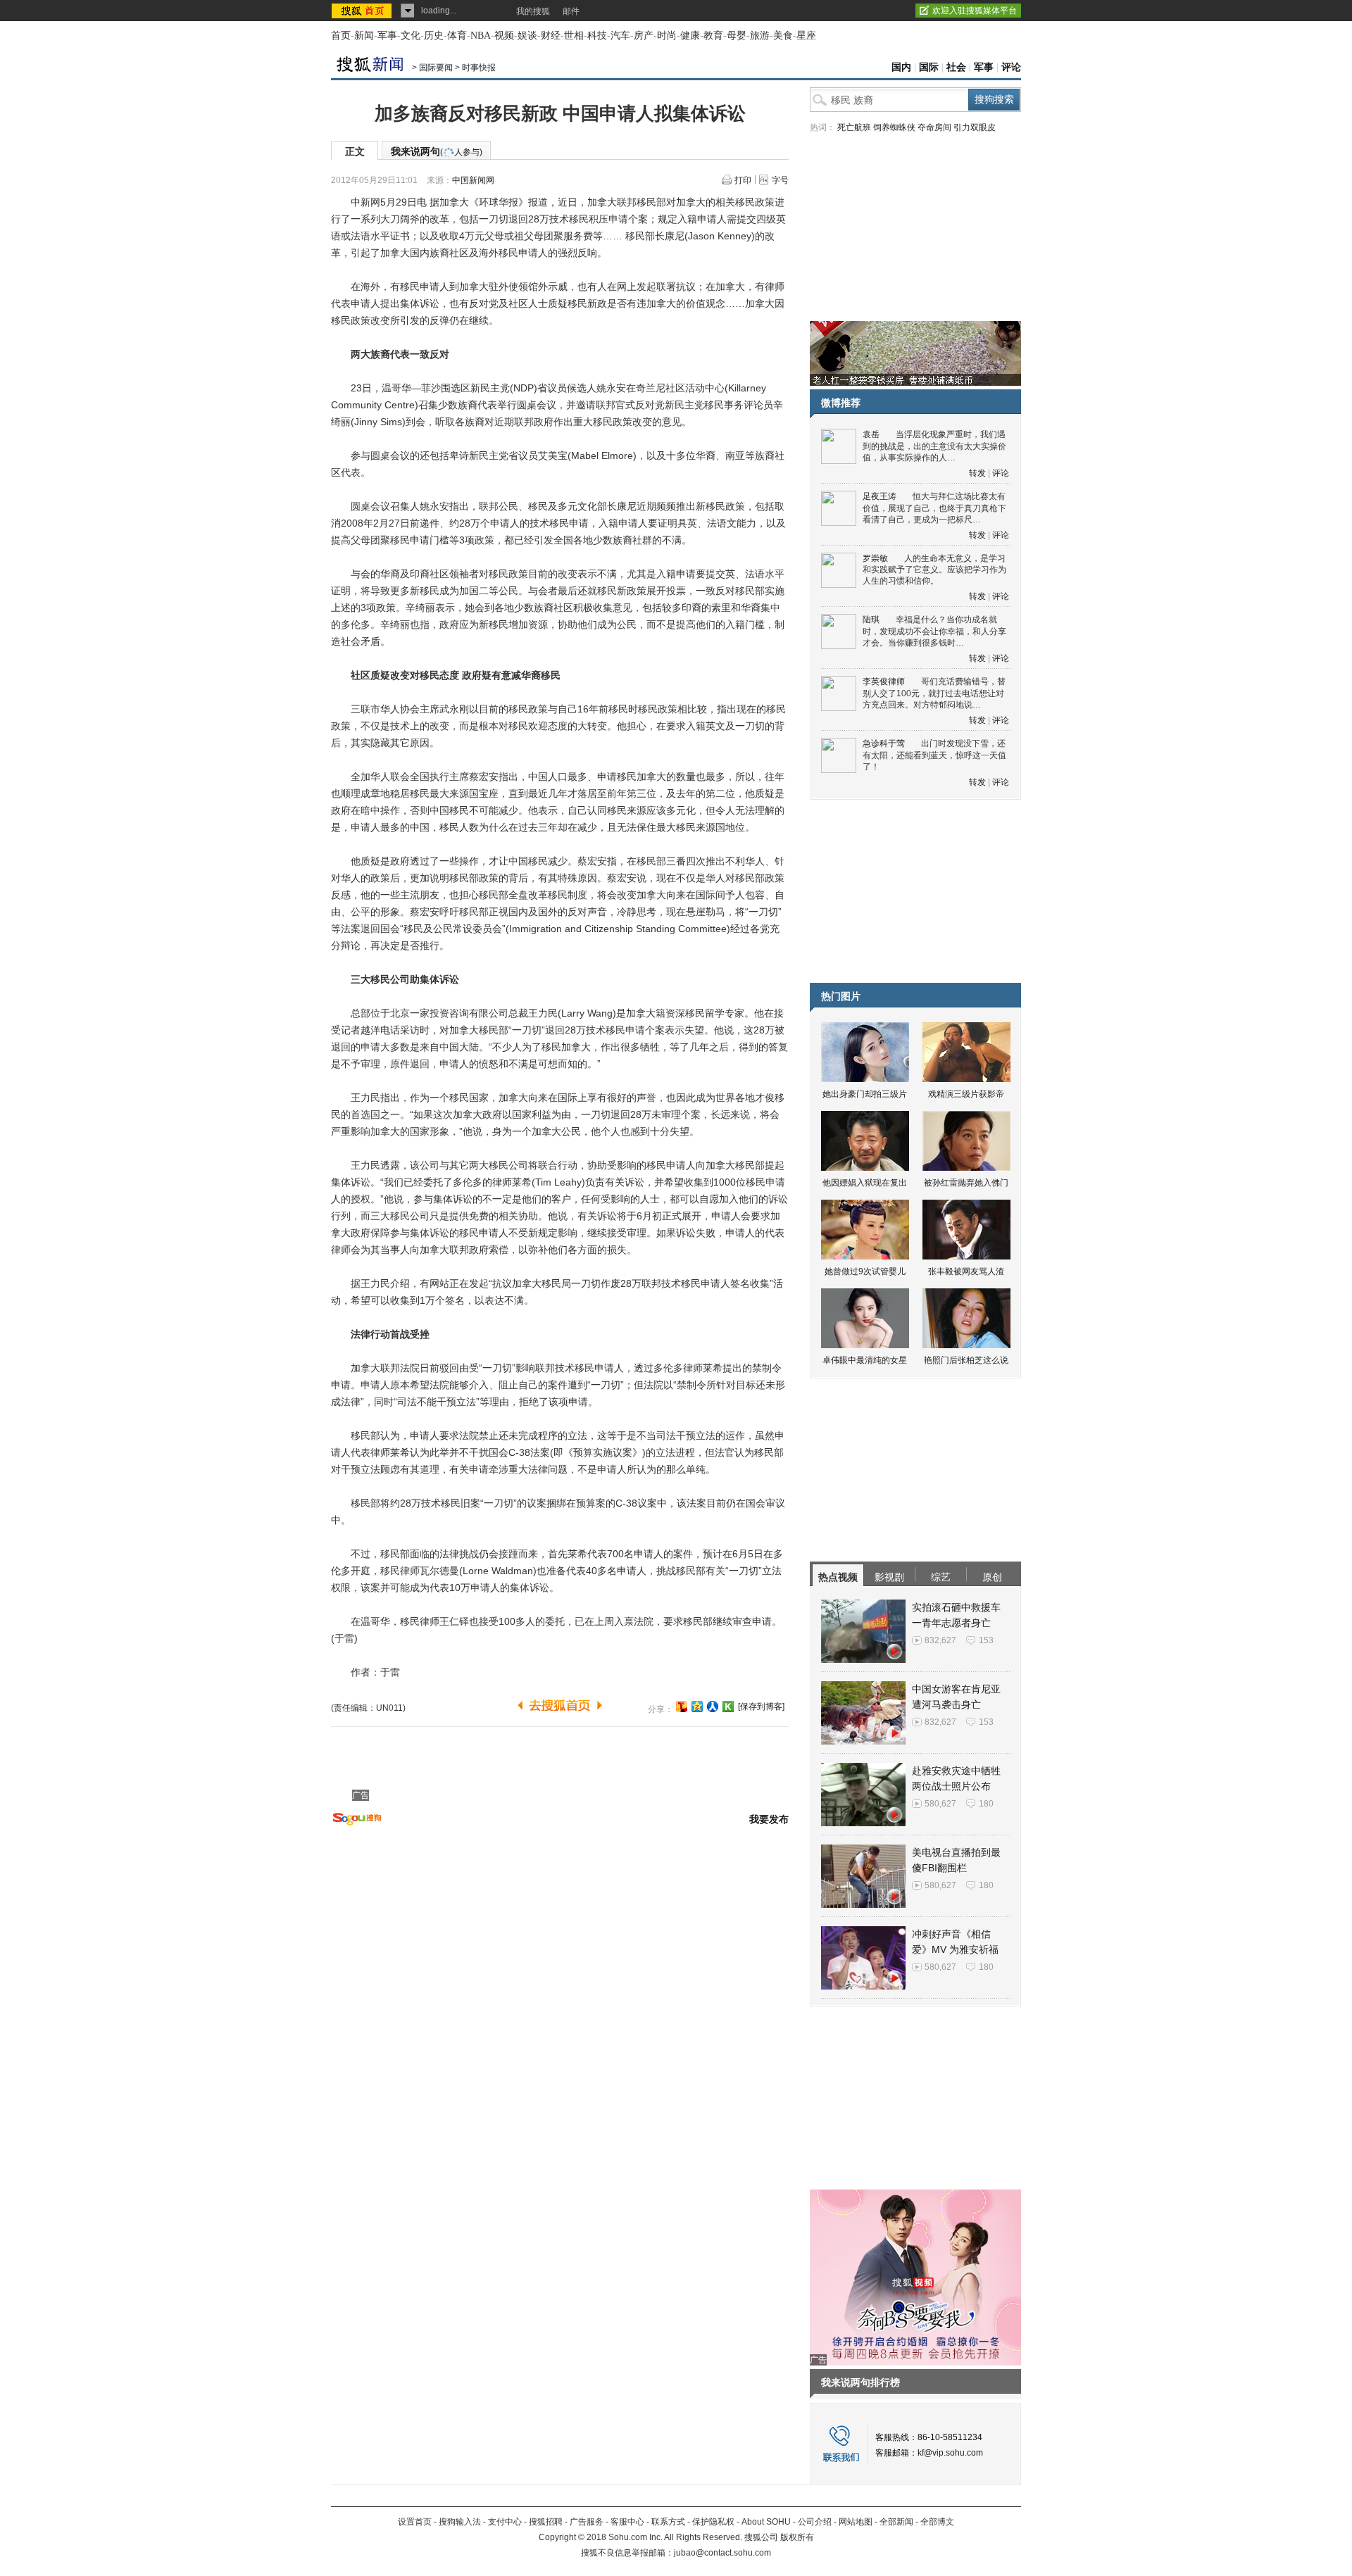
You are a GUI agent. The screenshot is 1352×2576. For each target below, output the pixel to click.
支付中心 (505, 2522)
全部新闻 (896, 2522)
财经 (551, 36)
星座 (806, 36)
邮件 (571, 11)
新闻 (364, 36)
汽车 (620, 36)
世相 (574, 36)
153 (986, 1640)
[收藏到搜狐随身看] (728, 1707)
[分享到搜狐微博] (682, 1707)
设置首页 (415, 2522)
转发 (977, 473)
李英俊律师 (884, 681)
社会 (956, 67)
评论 (1011, 67)
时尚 (667, 36)
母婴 (737, 36)
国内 (901, 67)
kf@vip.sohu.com (950, 2453)
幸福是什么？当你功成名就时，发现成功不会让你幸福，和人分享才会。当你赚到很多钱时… (934, 631)
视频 (504, 36)
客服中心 (627, 2522)
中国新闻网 (473, 180)
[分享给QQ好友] (697, 1707)
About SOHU (766, 2522)
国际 (929, 67)
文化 (411, 36)
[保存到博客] (761, 1707)
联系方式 (668, 2522)
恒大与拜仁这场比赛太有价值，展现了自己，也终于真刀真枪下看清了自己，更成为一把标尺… (934, 508)
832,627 (940, 1640)
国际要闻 (436, 68)
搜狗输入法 (460, 2522)
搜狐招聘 (546, 2522)
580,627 (940, 1804)
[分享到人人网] (713, 1707)
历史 (434, 36)
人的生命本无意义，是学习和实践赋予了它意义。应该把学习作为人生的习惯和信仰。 (934, 570)
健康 (690, 36)
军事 (387, 36)
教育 (713, 36)
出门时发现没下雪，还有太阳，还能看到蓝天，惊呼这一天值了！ (934, 755)
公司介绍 (815, 2522)
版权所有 (797, 2537)
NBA (481, 36)
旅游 (760, 36)
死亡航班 (854, 127)
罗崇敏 (875, 558)
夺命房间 (934, 127)
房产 (644, 36)
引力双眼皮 (975, 127)
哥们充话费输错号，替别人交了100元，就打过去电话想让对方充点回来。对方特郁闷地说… (934, 693)
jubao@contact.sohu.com (722, 2553)
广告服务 (587, 2522)
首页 (341, 36)
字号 (780, 180)
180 (986, 1804)
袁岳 (871, 434)
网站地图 (856, 2522)
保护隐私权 (713, 2522)
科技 (597, 36)
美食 (783, 36)
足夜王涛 (880, 496)
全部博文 (937, 2522)
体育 (457, 36)
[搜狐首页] (363, 11)
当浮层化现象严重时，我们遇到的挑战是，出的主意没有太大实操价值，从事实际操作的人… (934, 446)
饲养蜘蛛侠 (894, 127)
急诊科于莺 (884, 743)
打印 (743, 180)
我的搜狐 (533, 11)
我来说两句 (437, 151)
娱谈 (527, 36)
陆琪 (871, 620)
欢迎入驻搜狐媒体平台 (975, 11)
